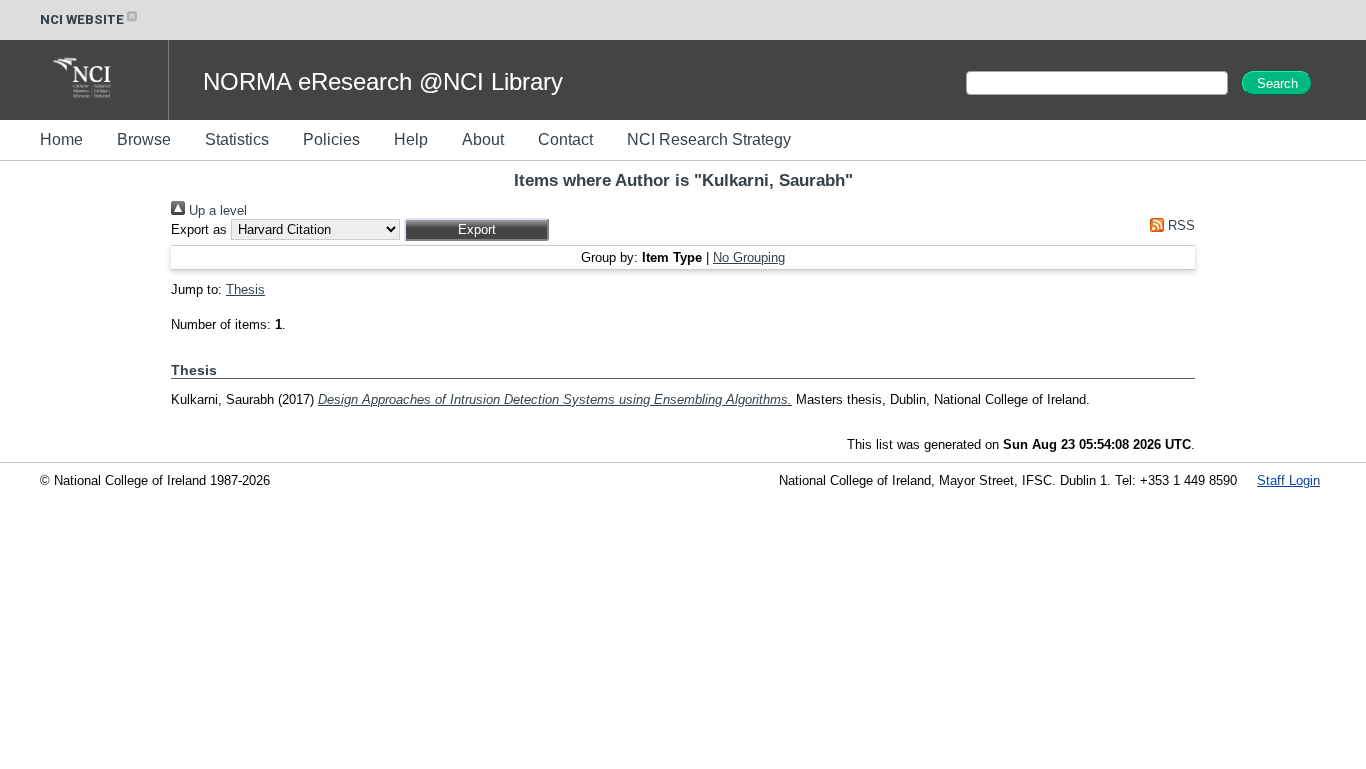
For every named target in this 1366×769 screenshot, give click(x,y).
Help (411, 139)
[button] (476, 229)
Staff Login (1288, 480)
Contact (565, 139)
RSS (1179, 225)
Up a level (216, 210)
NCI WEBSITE (82, 19)
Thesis (245, 289)
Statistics (237, 139)
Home (61, 139)
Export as (199, 229)
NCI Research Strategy (709, 139)
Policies (331, 139)
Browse (144, 139)
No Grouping (749, 257)
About (483, 139)
